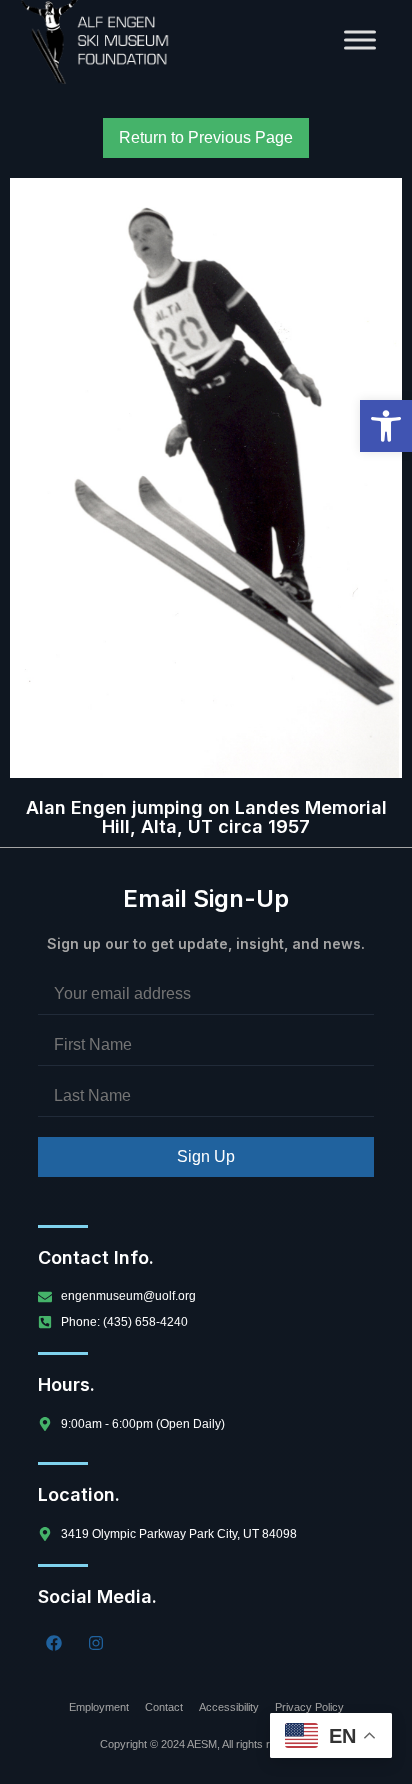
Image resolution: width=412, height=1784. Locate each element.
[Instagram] (96, 1643)
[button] (386, 426)
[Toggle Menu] (360, 39)
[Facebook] (54, 1643)
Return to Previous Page (206, 137)
